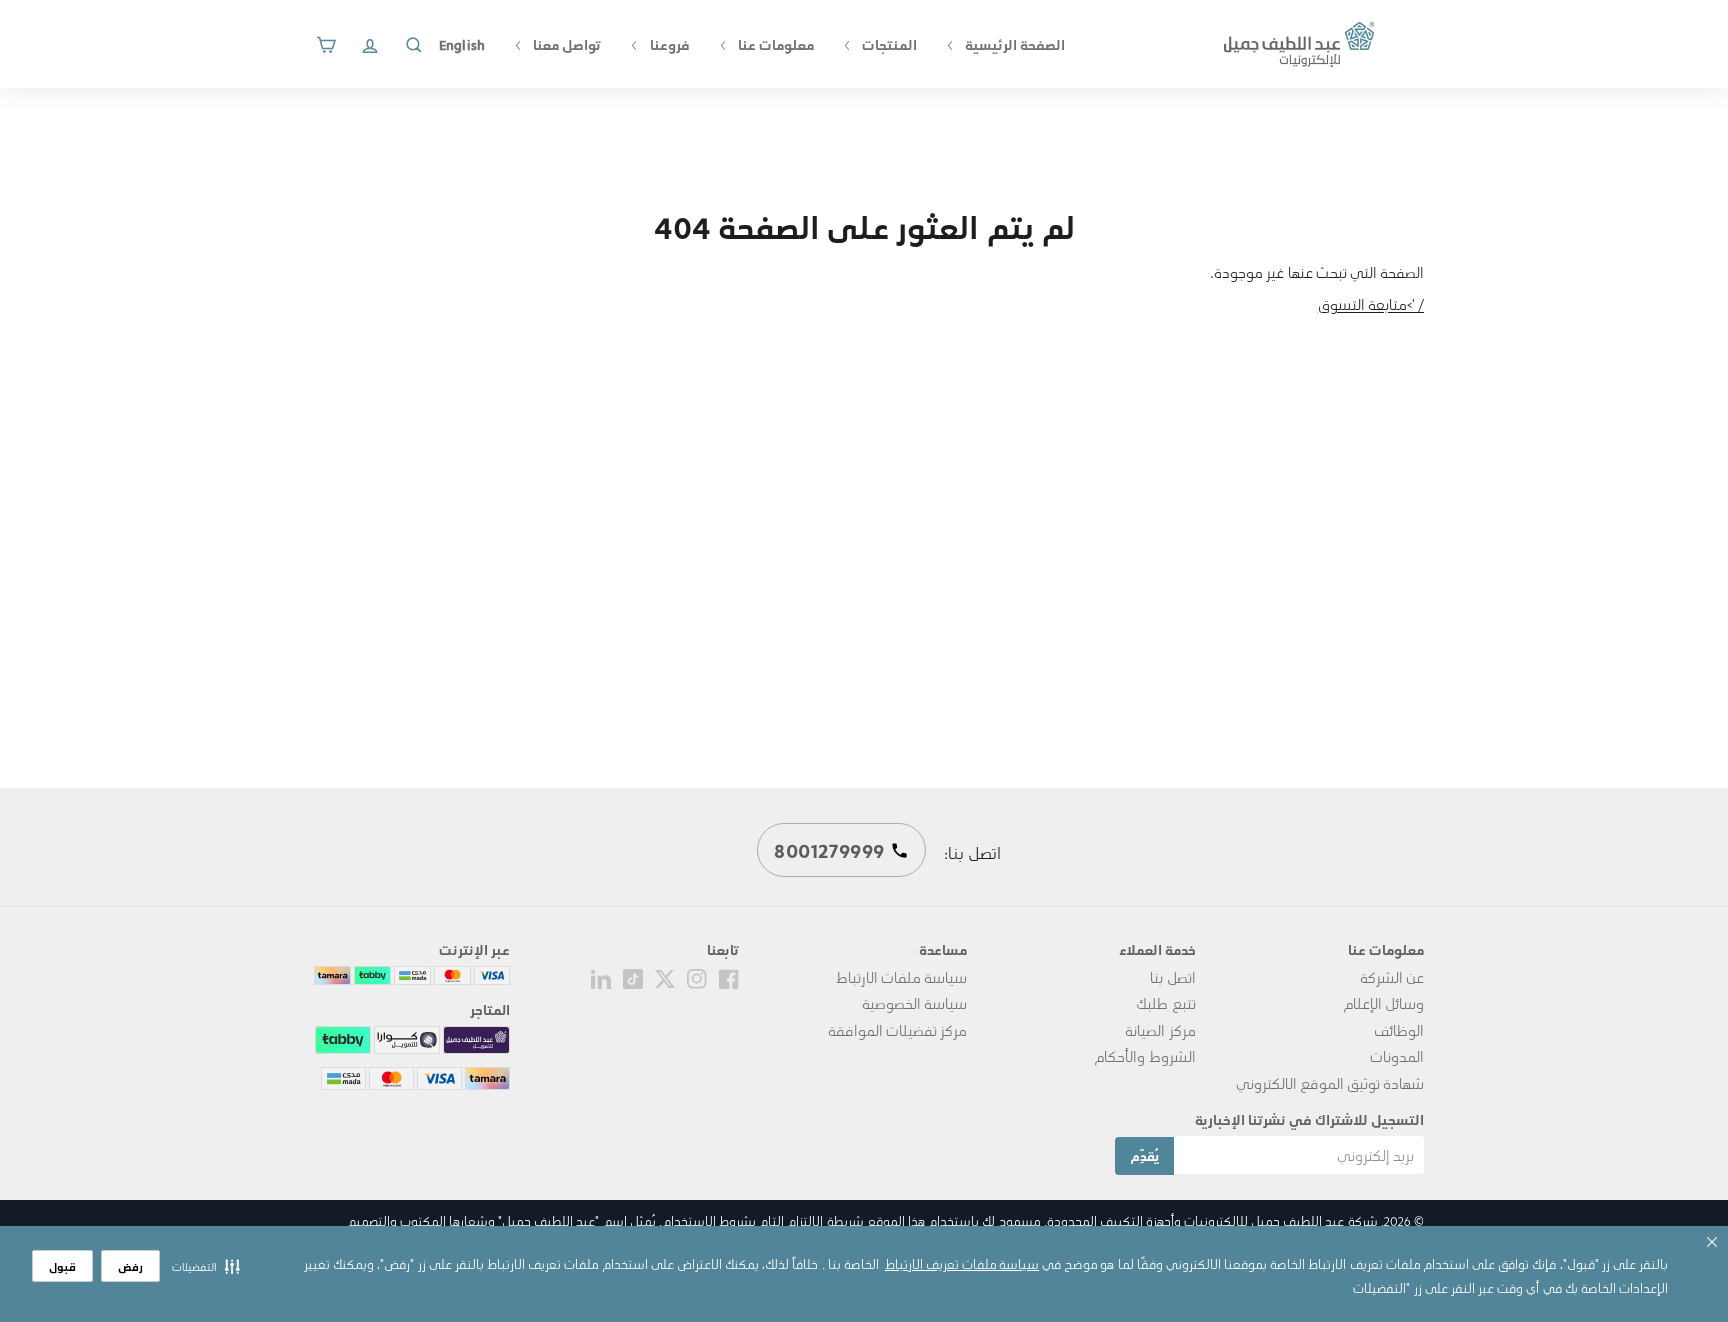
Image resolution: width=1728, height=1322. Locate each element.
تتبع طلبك (1165, 1003)
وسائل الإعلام (1383, 1003)
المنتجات (888, 44)
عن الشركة (1392, 977)
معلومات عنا (774, 44)
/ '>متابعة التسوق (1371, 304)
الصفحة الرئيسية (1013, 44)
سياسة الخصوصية (914, 1003)
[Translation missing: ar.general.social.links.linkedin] (601, 977)
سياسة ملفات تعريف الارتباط (962, 1263)
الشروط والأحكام (1144, 1056)
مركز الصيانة (1160, 1030)
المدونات (1397, 1056)
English (462, 44)
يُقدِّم (1144, 1155)
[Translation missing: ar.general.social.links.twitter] (665, 977)
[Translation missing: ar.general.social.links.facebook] (729, 977)
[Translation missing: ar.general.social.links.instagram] (697, 977)
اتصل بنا (1172, 977)
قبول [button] (62, 1266)
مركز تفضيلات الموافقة (897, 1030)
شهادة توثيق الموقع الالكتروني (1330, 1083)
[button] (206, 1266)
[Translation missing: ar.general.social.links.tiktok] (633, 977)
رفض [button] (130, 1266)
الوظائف (1399, 1030)
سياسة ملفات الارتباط (901, 977)
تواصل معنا (565, 44)
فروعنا (667, 44)
